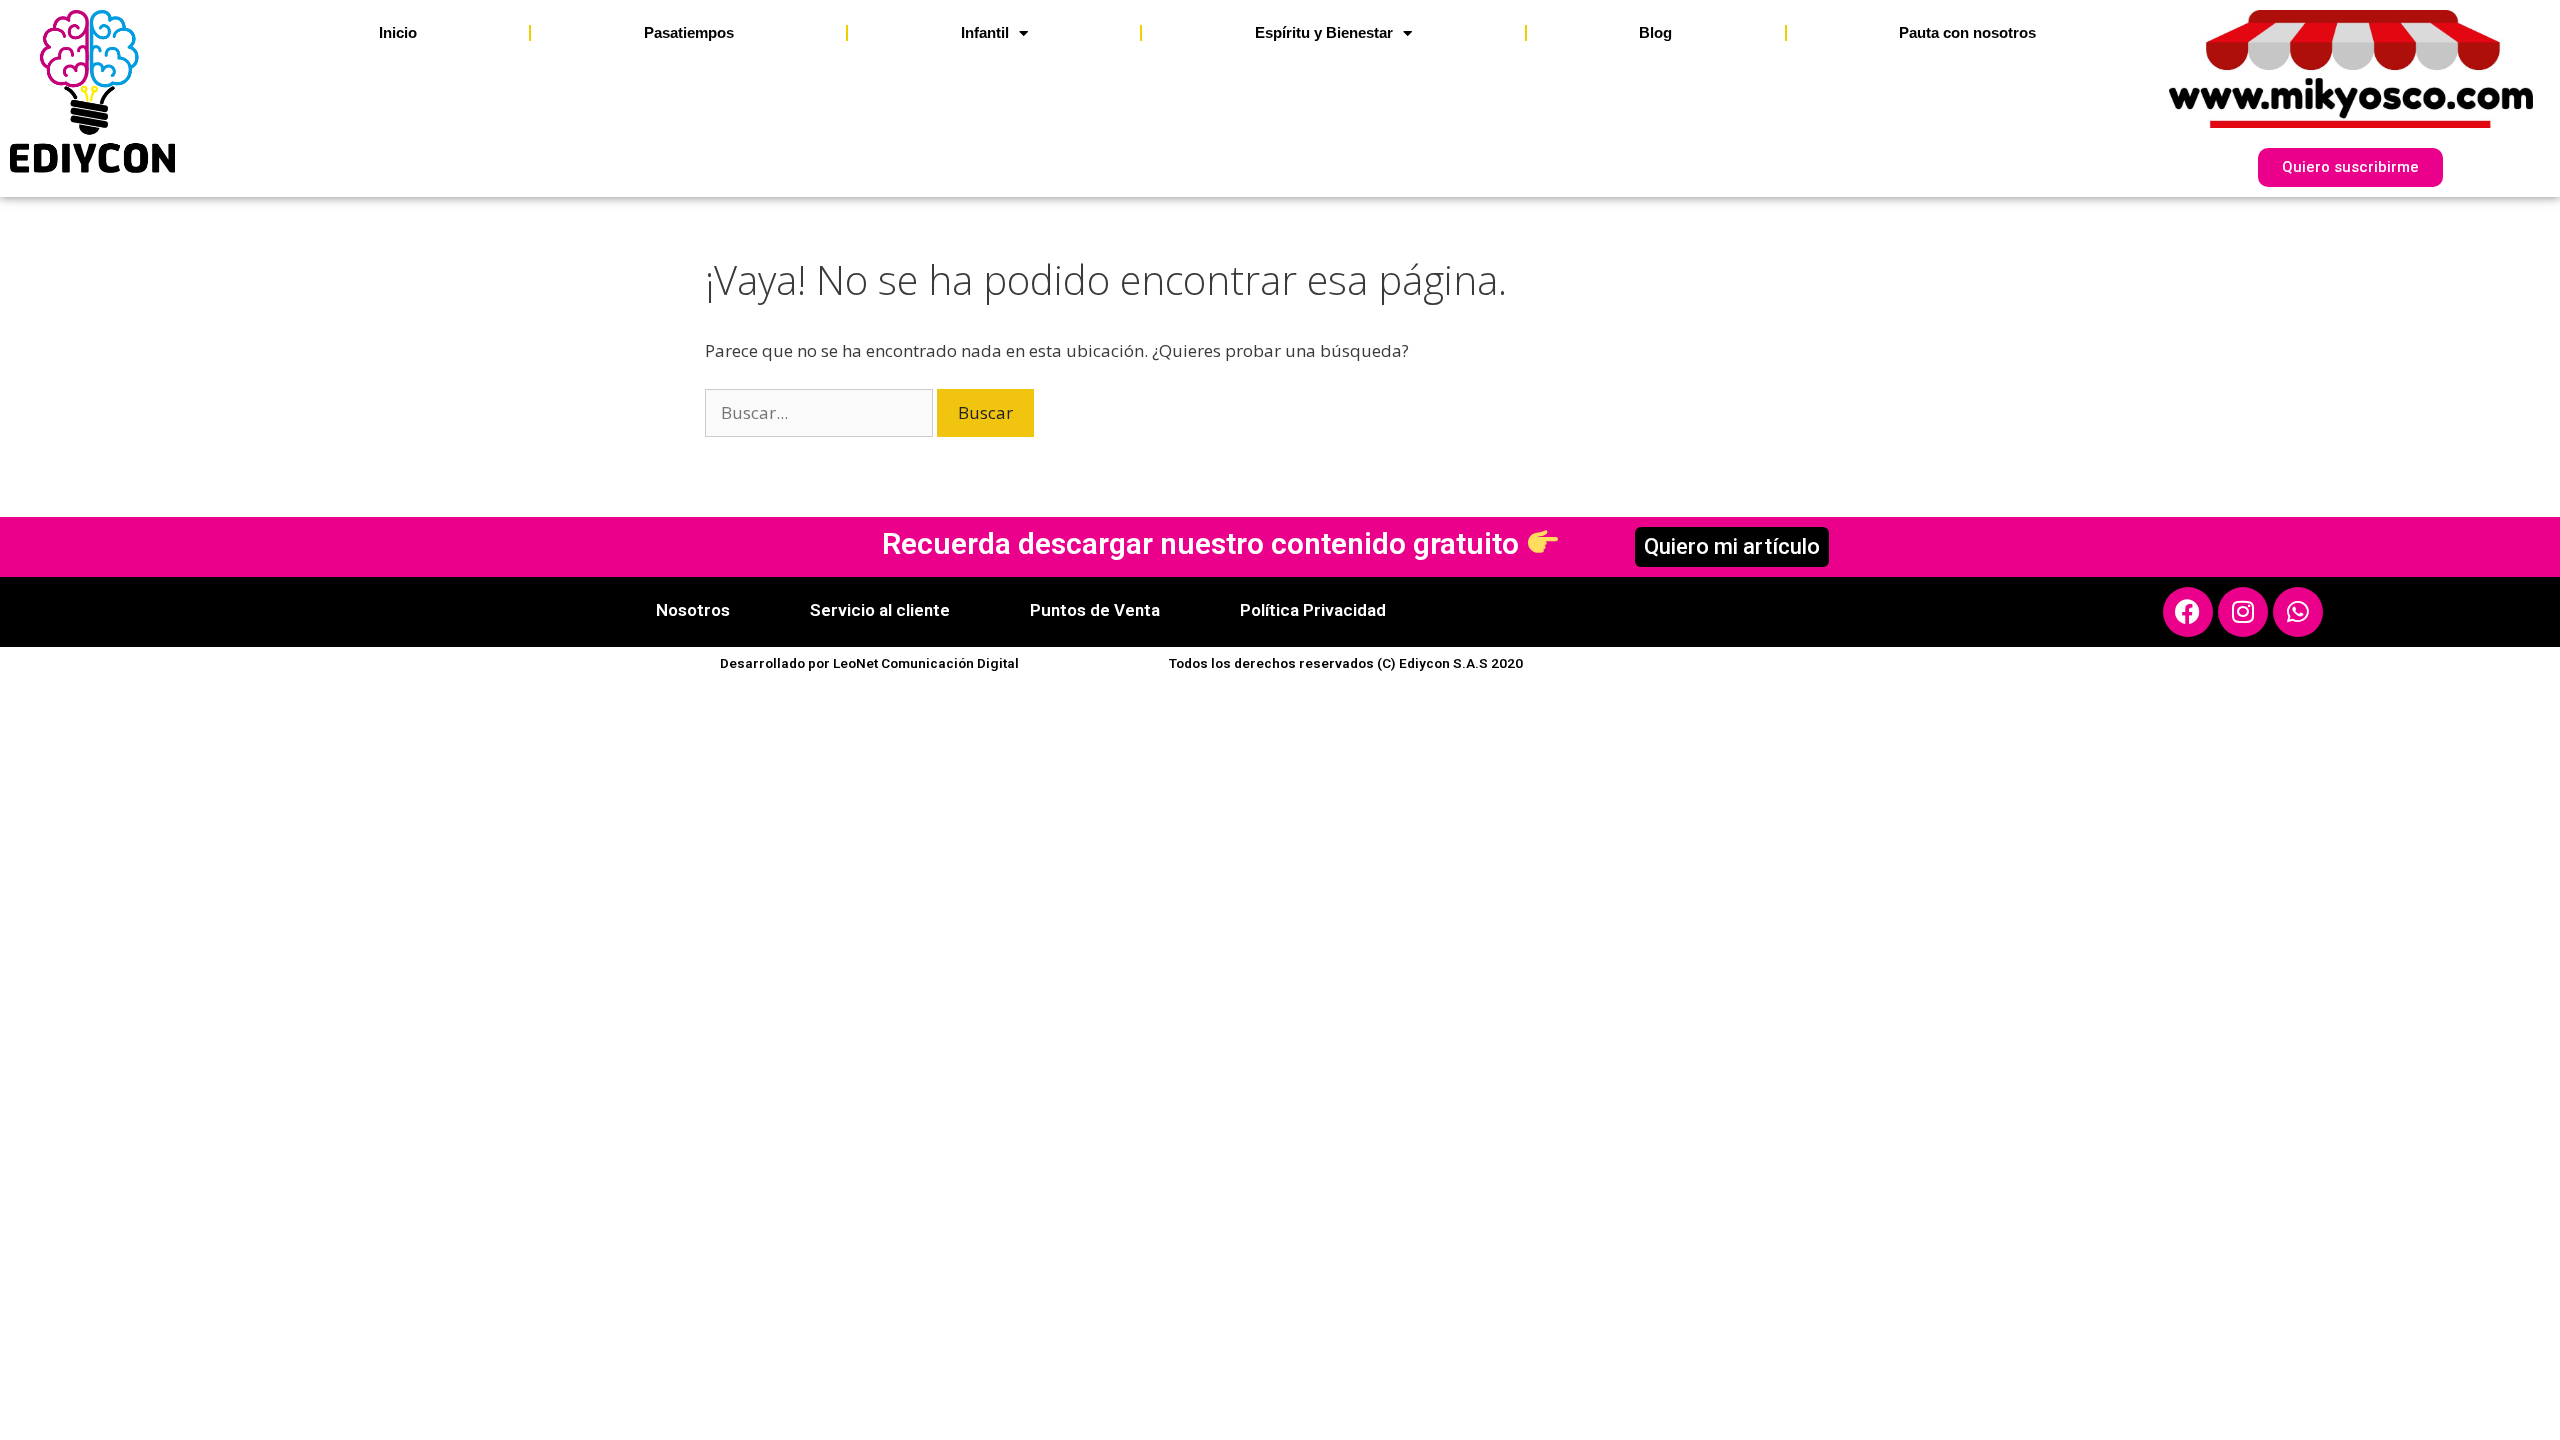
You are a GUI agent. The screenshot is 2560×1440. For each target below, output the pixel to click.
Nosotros (693, 610)
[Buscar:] (821, 412)
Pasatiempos (689, 32)
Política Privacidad (1313, 610)
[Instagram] (2243, 612)
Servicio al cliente (880, 610)
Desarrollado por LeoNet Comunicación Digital (869, 663)
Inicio (398, 32)
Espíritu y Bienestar (1324, 32)
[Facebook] (2188, 612)
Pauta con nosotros (1967, 32)
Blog (1655, 32)
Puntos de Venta (1095, 610)
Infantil (985, 32)
